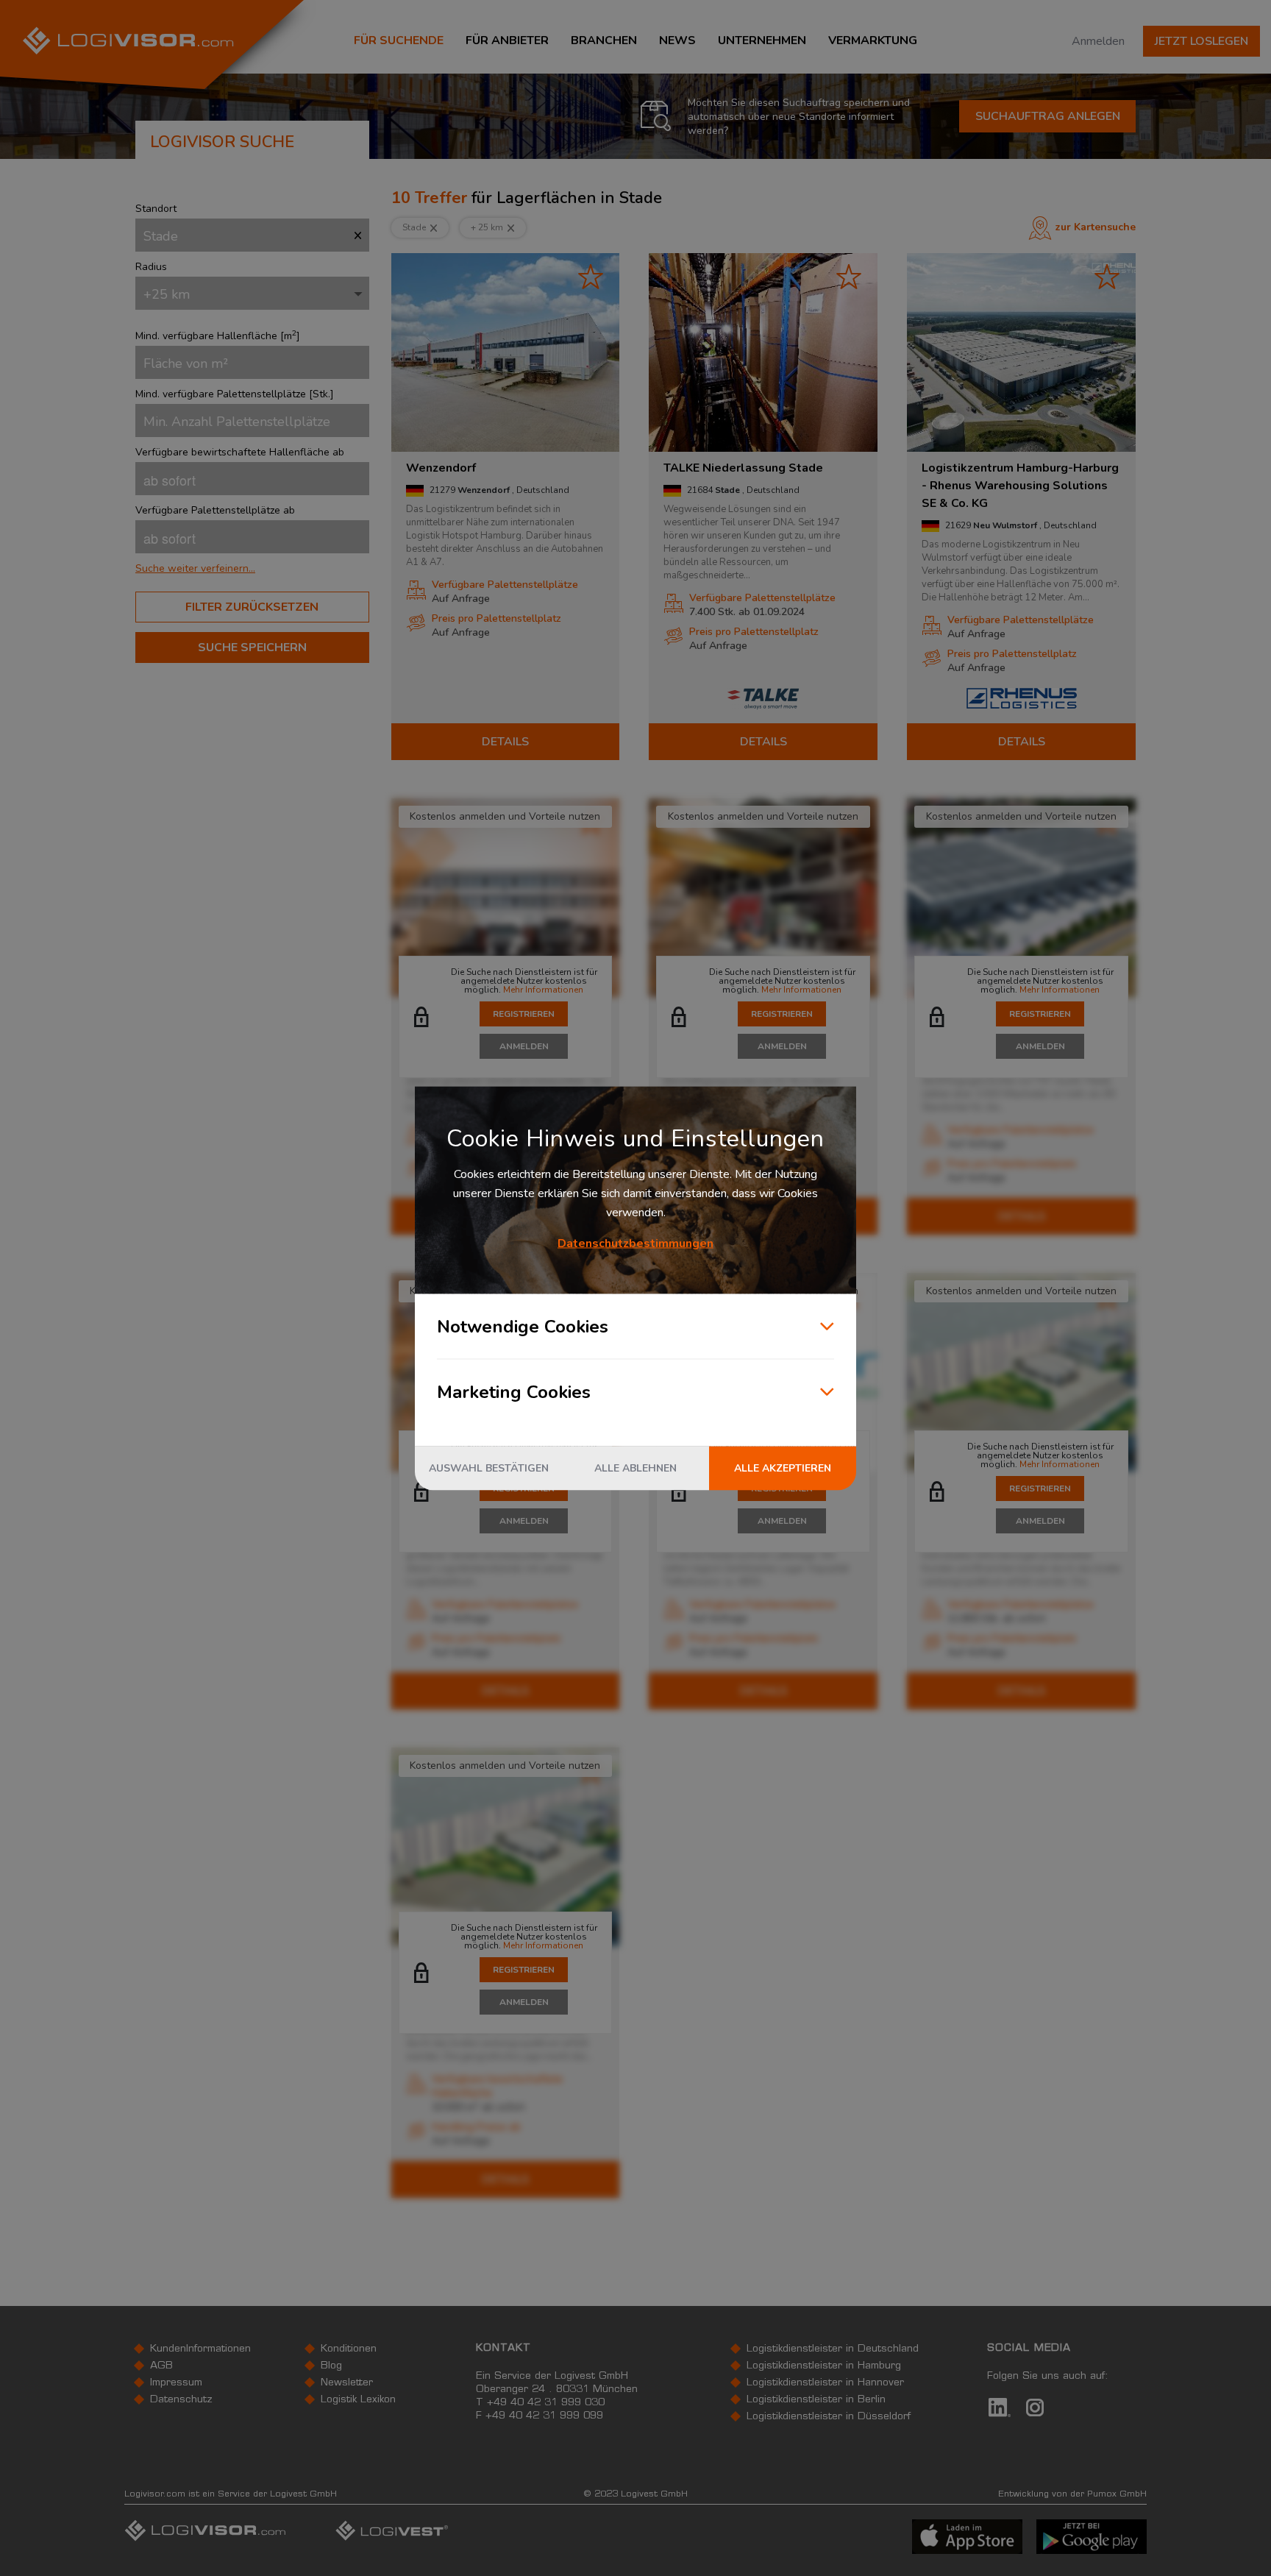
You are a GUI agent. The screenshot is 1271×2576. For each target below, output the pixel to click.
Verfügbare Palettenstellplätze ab (215, 510)
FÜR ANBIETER (507, 40)
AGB (161, 2366)
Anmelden (1098, 41)
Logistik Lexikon (358, 2400)
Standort (156, 209)
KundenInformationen (200, 2349)
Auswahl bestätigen (489, 1468)
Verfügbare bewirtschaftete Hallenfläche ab (240, 452)
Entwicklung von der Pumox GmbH (1072, 2494)
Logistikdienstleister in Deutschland (833, 2349)
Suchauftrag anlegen (1048, 116)
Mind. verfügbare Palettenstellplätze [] (235, 394)
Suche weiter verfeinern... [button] (195, 569)
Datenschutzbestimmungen (635, 1243)
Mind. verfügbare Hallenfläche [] (218, 336)
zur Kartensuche (1096, 227)
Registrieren (524, 1014)
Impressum (176, 2383)
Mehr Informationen (543, 990)
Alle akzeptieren (783, 1468)
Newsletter (347, 2383)
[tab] (252, 568)
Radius (151, 267)
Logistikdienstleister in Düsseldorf (829, 2417)
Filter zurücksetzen (252, 607)
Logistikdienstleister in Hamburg (824, 2366)
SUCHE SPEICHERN (252, 647)
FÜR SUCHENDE (399, 40)
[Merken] (591, 276)
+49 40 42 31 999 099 (544, 2416)
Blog (331, 2366)
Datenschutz (181, 2400)
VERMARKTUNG (873, 40)
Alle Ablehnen (635, 1468)
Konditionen (349, 2349)
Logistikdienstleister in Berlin (816, 2400)
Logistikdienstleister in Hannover (825, 2383)
